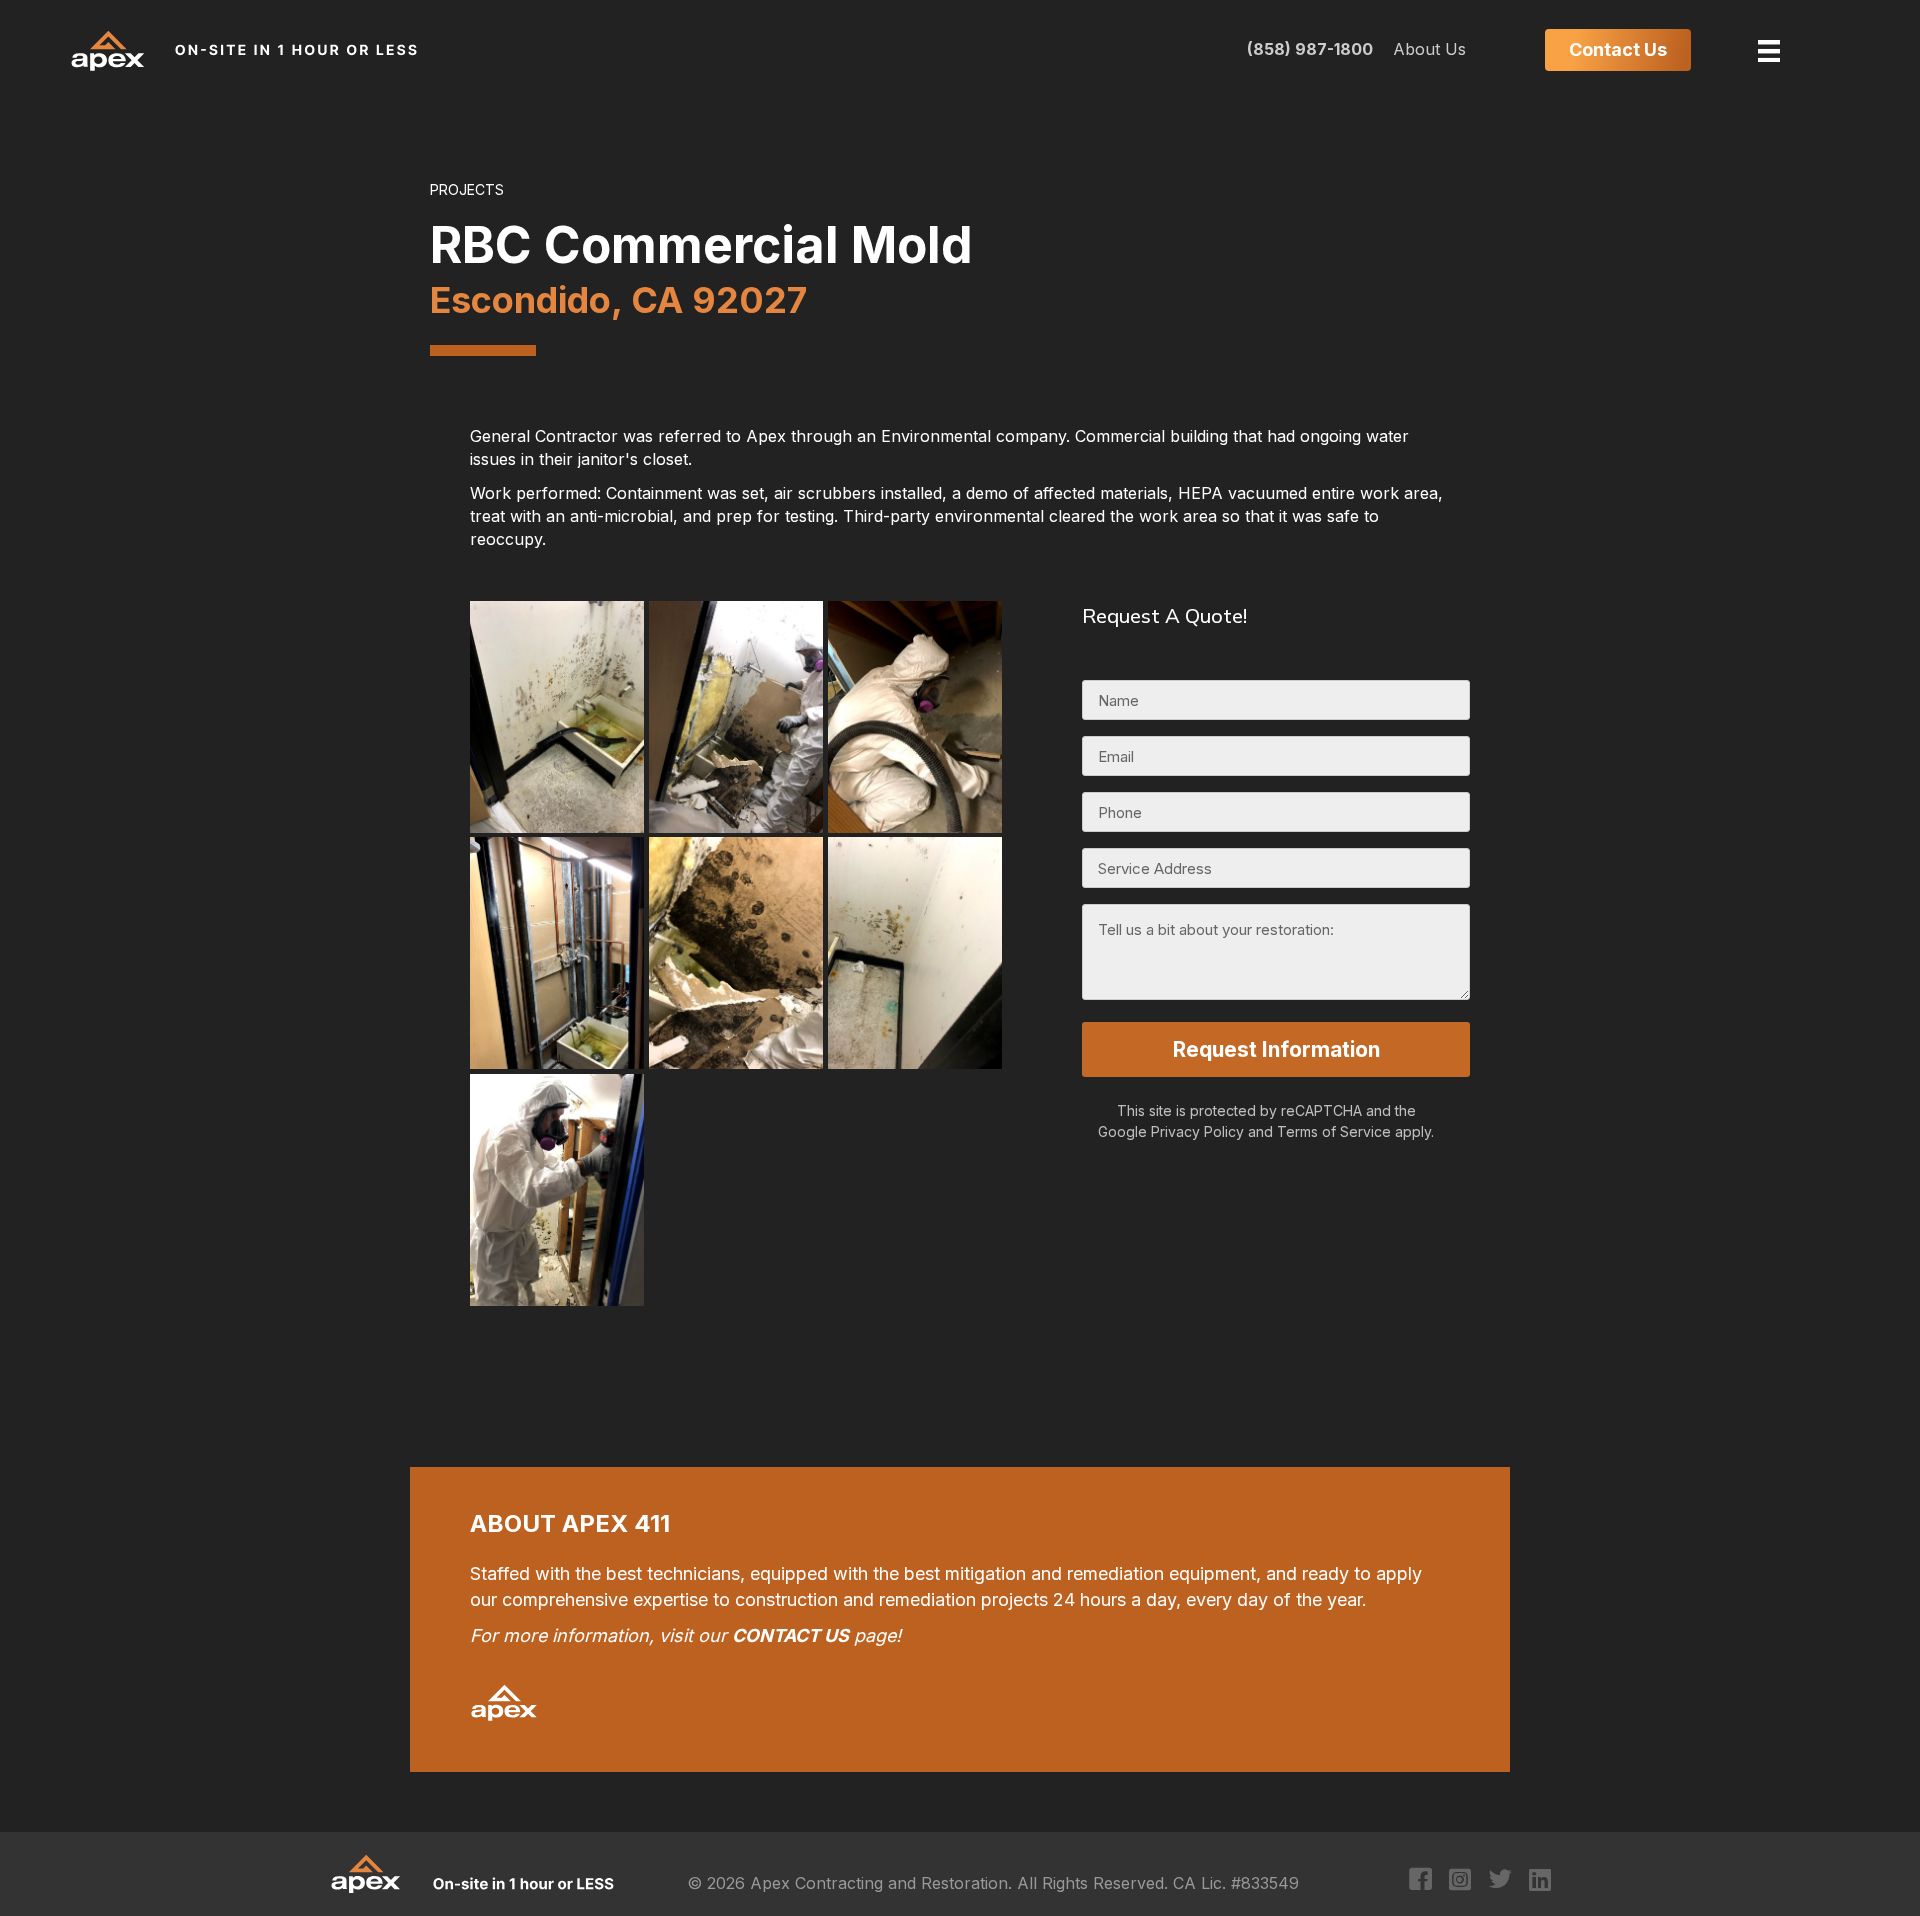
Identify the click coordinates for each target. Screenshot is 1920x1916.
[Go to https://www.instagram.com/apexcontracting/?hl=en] (1460, 1881)
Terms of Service (1334, 1131)
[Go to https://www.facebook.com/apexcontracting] (1420, 1881)
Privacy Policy (1197, 1131)
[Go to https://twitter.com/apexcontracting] (1500, 1881)
